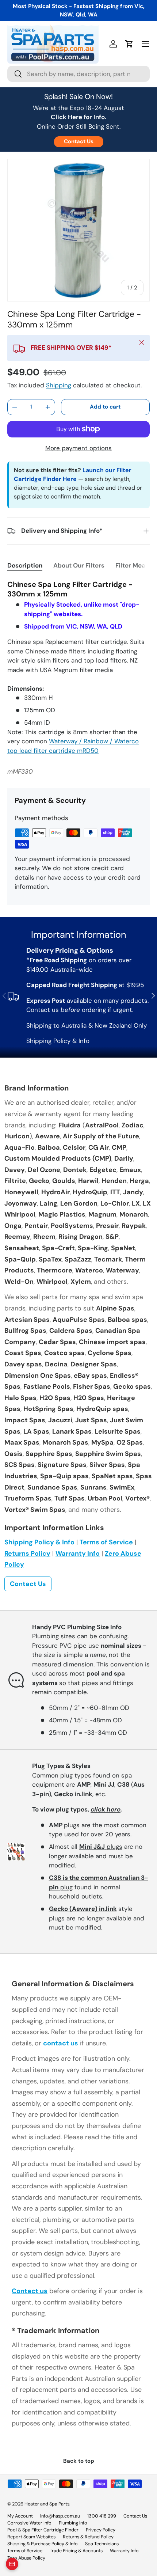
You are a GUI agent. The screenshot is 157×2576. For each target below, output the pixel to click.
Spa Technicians (102, 2544)
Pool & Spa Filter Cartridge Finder (43, 2530)
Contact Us (79, 141)
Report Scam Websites (31, 2537)
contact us (61, 2043)
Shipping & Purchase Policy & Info (43, 2544)
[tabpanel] (78, 667)
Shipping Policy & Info (58, 1041)
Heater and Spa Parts (47, 2504)
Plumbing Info (73, 2523)
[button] (129, 44)
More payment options (78, 448)
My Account (20, 2516)
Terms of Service (106, 1542)
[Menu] (145, 44)
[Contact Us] (12, 2564)
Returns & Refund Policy (88, 2537)
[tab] (25, 565)
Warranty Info (78, 1553)
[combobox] (78, 74)
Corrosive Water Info (29, 2523)
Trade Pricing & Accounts (76, 2551)
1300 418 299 (102, 2516)
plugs (64, 1825)
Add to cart (105, 407)
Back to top (79, 2461)
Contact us (30, 2291)
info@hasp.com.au (60, 2516)
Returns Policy (27, 1553)
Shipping (59, 385)
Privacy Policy (101, 2530)
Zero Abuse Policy (26, 2558)
